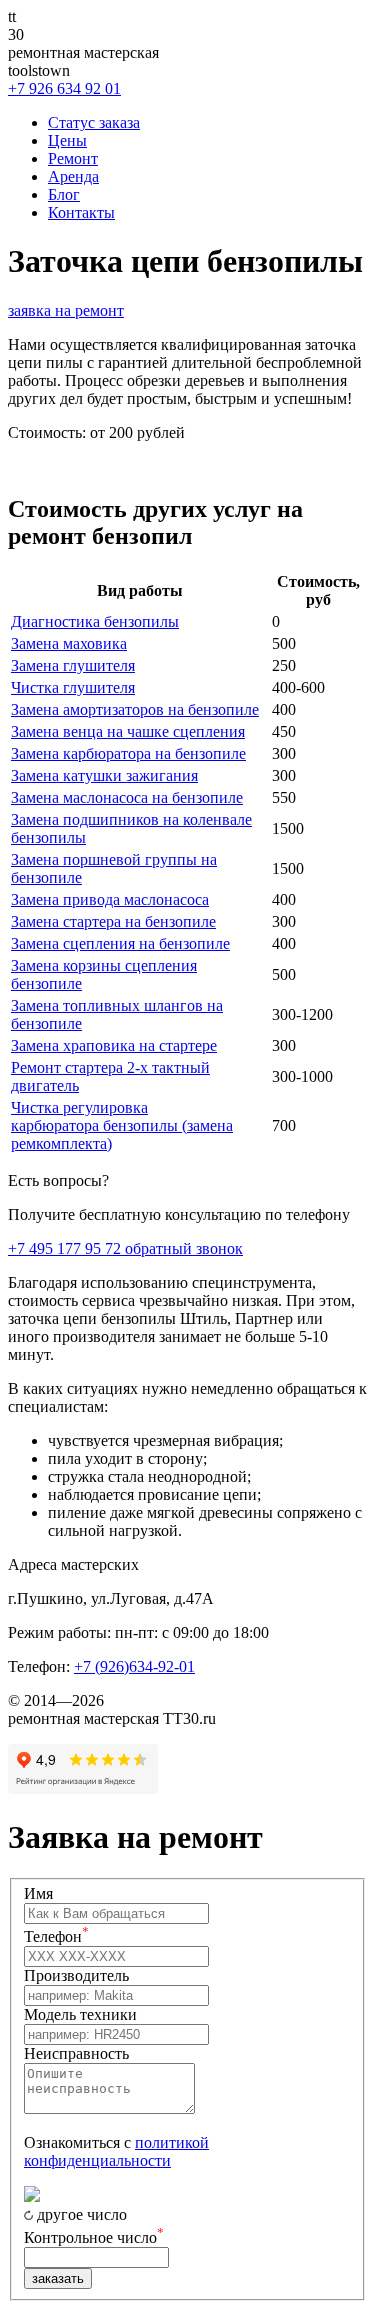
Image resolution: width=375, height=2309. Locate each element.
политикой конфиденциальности (116, 2151)
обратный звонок (184, 1248)
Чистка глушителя (73, 687)
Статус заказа (94, 122)
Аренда (73, 176)
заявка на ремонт (66, 310)
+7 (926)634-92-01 (134, 1666)
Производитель (76, 1975)
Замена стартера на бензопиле (113, 921)
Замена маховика (69, 643)
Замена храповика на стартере (114, 1045)
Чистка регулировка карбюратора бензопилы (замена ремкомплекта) (122, 1125)
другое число (82, 2214)
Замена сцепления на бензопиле (120, 943)
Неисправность (76, 2053)
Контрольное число (94, 2237)
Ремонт (73, 158)
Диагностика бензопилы (95, 621)
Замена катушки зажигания (104, 775)
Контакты (81, 212)
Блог (64, 194)
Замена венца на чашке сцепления (128, 731)
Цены (67, 140)
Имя (38, 1893)
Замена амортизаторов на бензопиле (135, 709)
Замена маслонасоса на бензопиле (127, 797)
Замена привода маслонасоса (110, 899)
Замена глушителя (73, 665)
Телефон (56, 1936)
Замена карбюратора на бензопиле (128, 753)
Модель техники (80, 2014)
